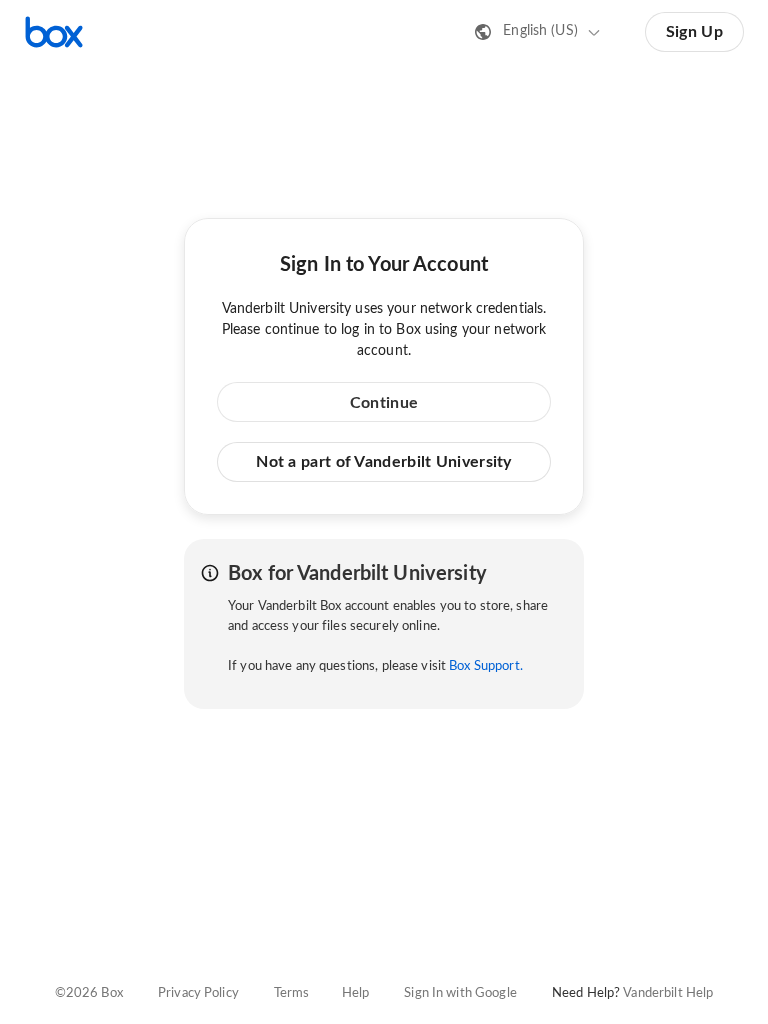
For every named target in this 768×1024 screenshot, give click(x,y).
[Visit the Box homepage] (54, 32)
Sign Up (694, 32)
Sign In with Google (460, 993)
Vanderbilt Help (668, 993)
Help (356, 993)
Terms (292, 993)
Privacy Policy (198, 993)
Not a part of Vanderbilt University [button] (384, 462)
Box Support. (486, 666)
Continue (384, 403)
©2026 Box (89, 993)
